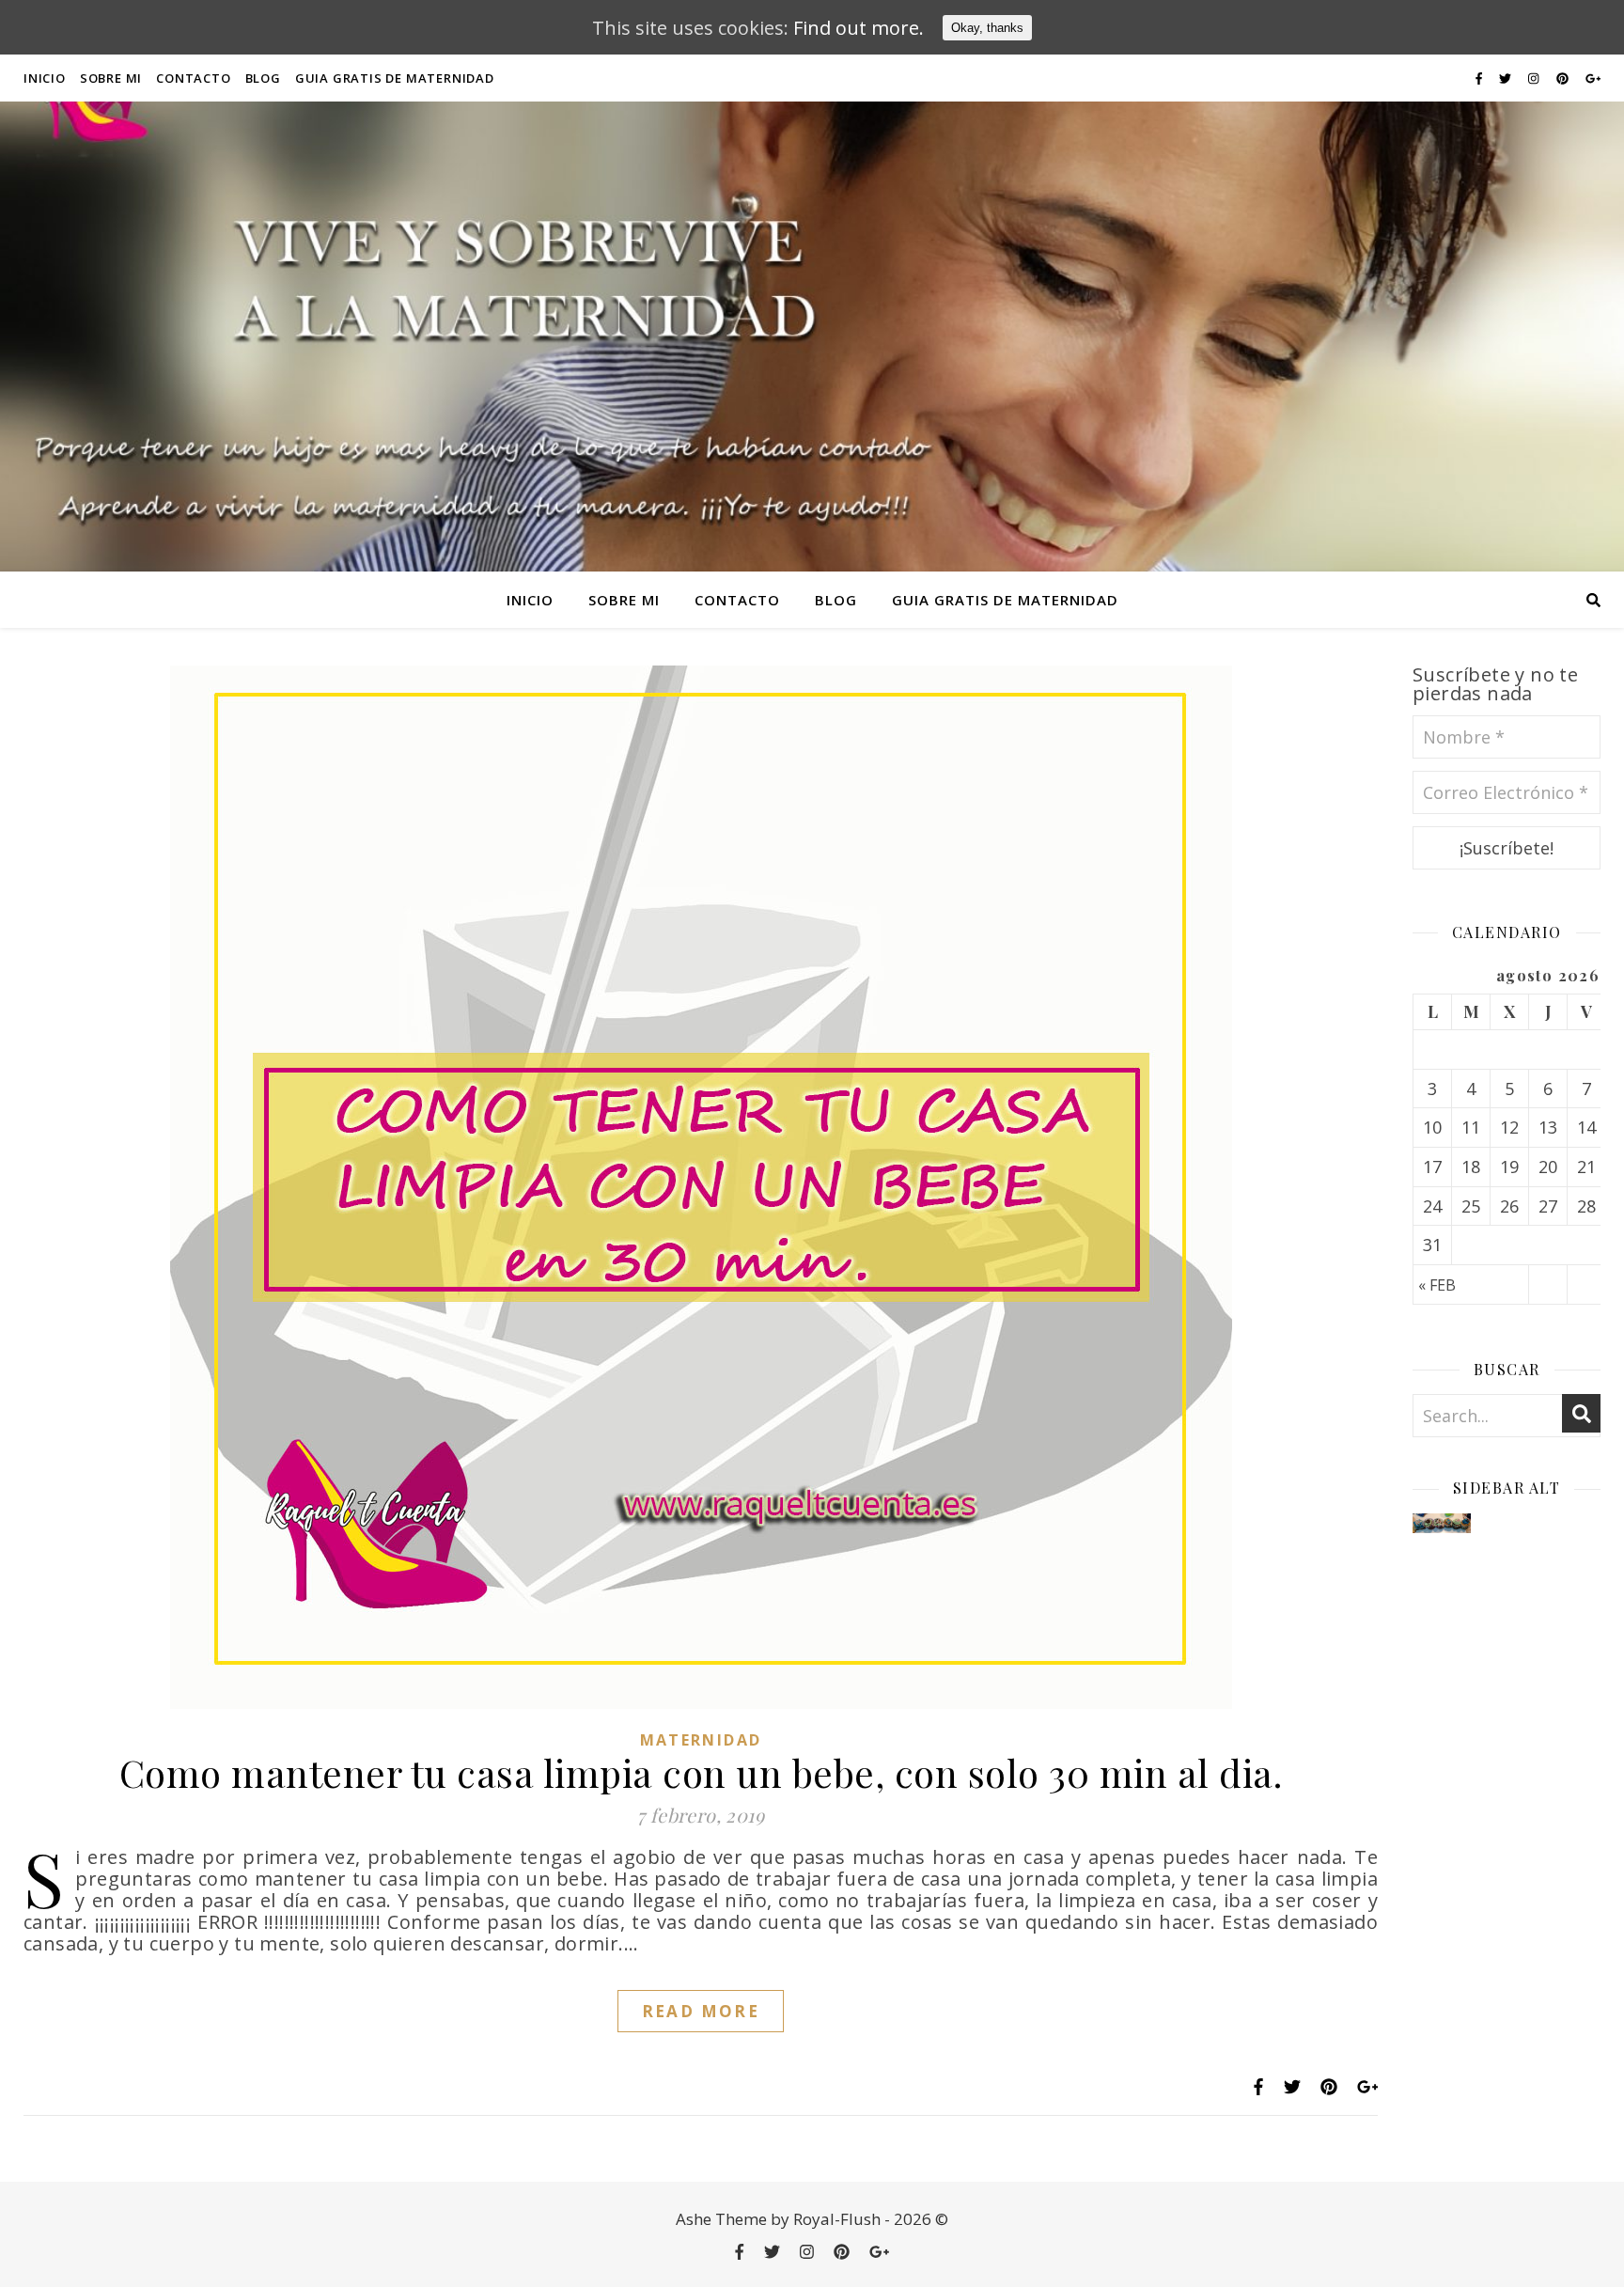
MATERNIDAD (701, 1740)
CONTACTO (193, 78)
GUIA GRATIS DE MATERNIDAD (395, 78)
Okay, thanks (987, 28)
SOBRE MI (111, 78)
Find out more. (859, 28)
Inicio (45, 78)
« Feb (1437, 1285)
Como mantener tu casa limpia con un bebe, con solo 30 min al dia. (701, 1772)
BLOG (263, 78)
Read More (701, 2011)
